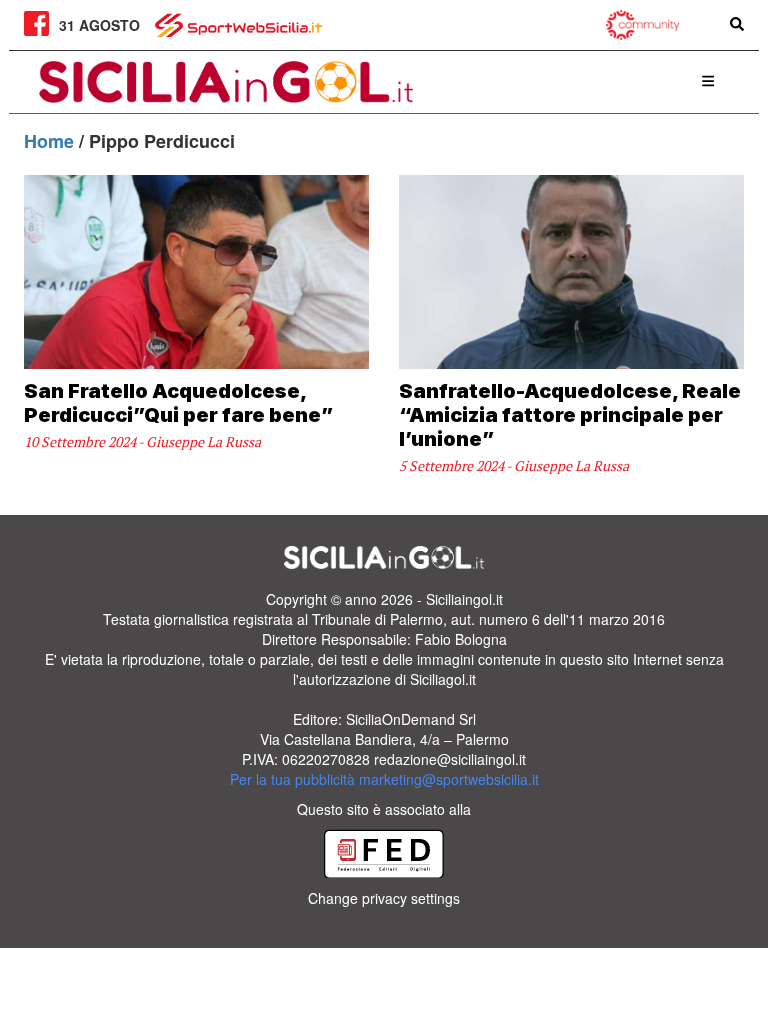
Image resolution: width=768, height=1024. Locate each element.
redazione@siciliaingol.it (450, 759)
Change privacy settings (384, 898)
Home (51, 141)
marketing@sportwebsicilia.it (449, 779)
